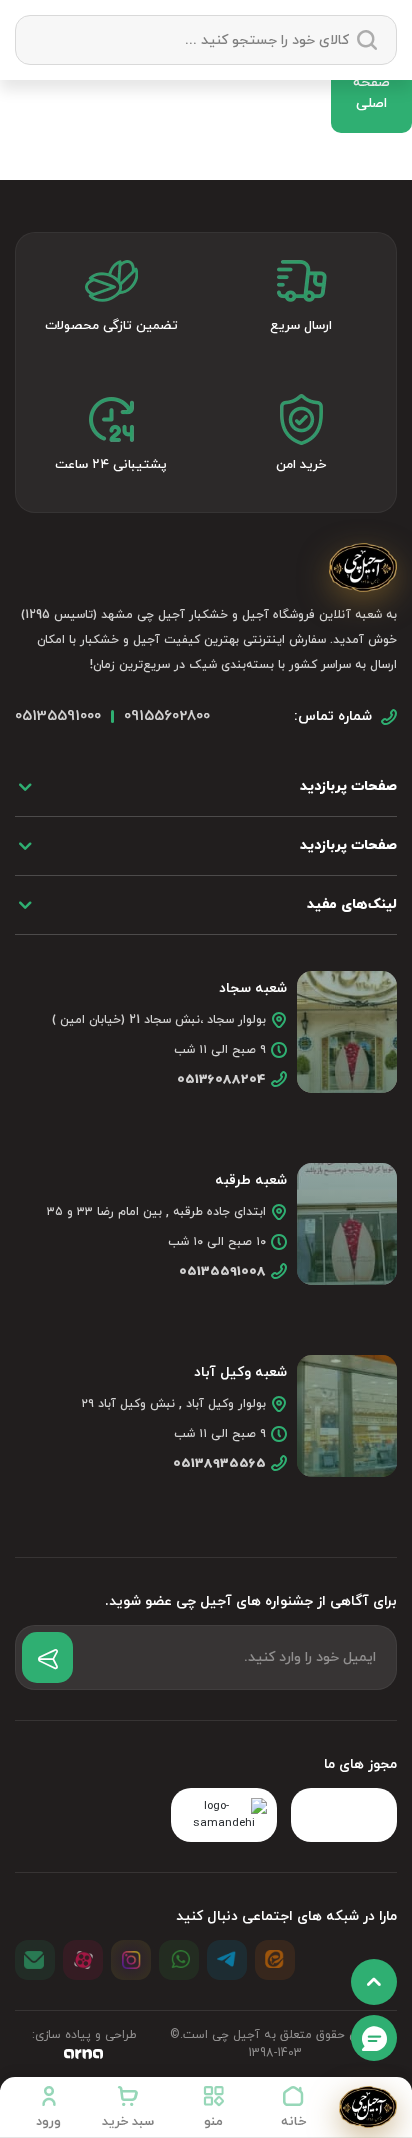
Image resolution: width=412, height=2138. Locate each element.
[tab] (206, 787)
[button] (214, 2107)
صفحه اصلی (371, 93)
